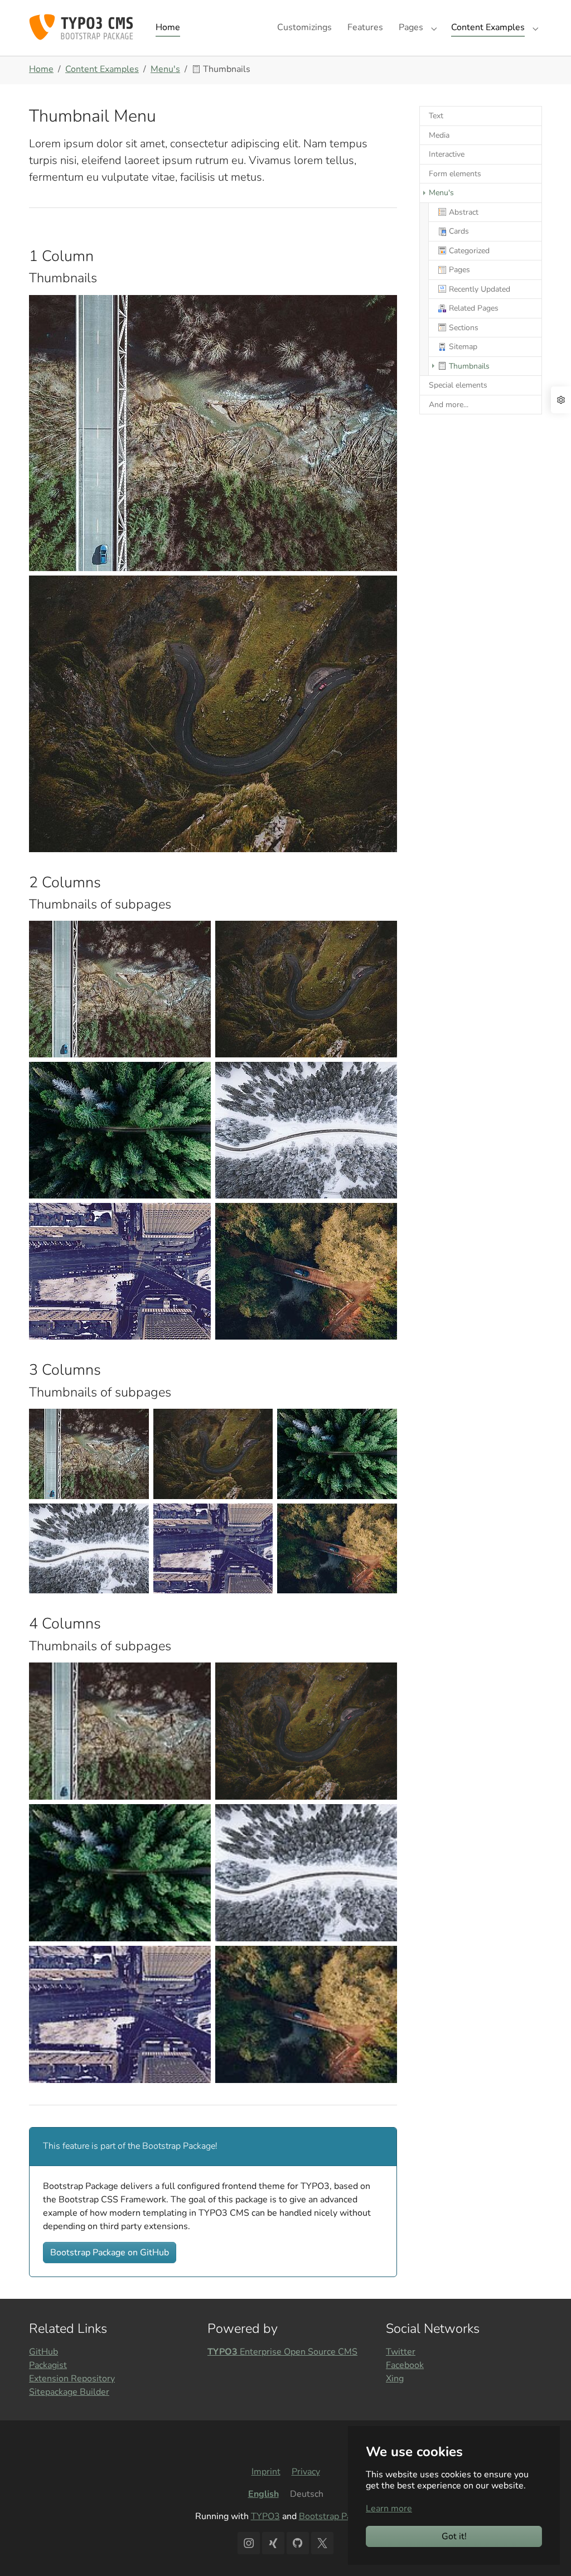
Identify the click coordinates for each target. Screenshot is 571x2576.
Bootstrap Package (337, 2516)
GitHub (43, 2352)
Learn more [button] (389, 2509)
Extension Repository (72, 2379)
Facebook (405, 2365)
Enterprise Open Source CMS (282, 2352)
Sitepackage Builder (69, 2392)
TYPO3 (265, 2516)
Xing (395, 2379)
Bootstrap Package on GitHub (110, 2253)
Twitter (401, 2352)
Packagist (48, 2365)
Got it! (454, 2536)
